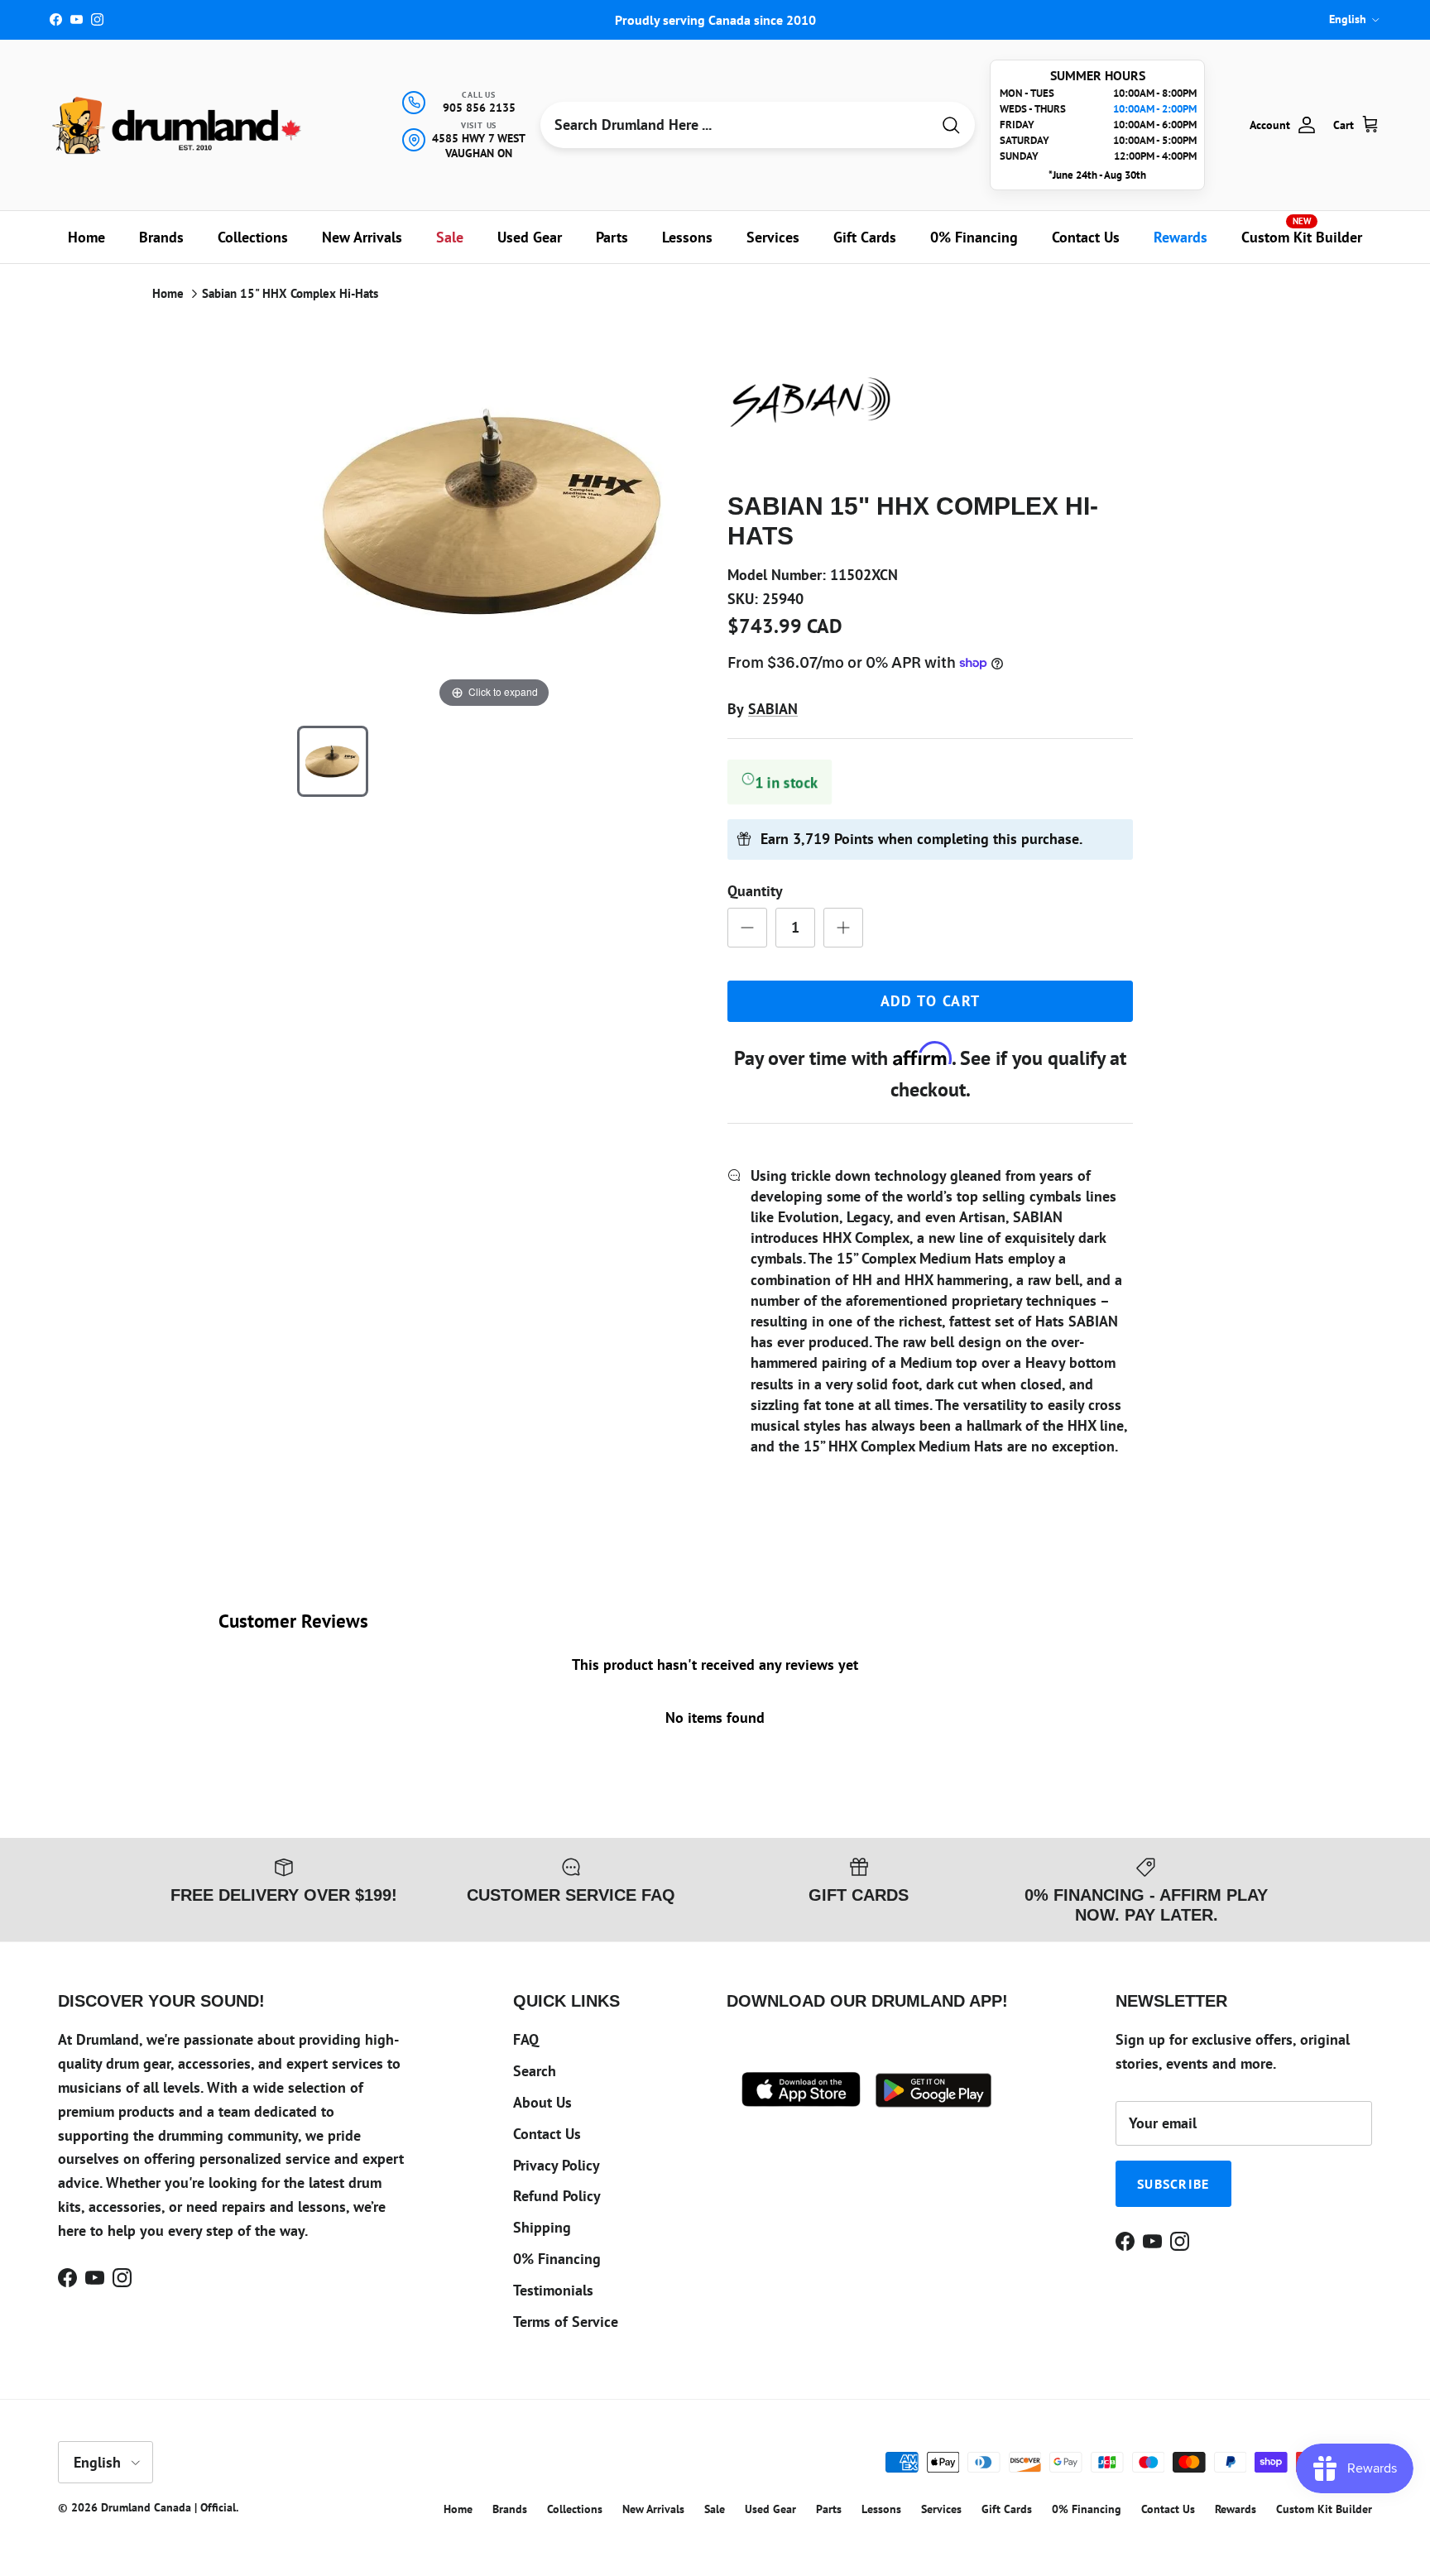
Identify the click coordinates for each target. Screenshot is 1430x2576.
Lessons (687, 237)
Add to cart (931, 1001)
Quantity (755, 891)
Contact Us (1086, 237)
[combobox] (735, 125)
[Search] (951, 125)
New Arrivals (362, 237)
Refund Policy (557, 2196)
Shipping (542, 2227)
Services (773, 237)
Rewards (1180, 237)
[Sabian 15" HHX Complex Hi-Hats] (333, 761)
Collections (253, 237)
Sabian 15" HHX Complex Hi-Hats (290, 293)
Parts (612, 237)
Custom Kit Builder (1302, 231)
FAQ (526, 2039)
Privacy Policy (557, 2165)
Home (86, 237)
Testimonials (553, 2290)
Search (535, 2071)
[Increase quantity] (843, 928)
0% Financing (974, 237)
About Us (542, 2102)
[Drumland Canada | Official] (178, 125)
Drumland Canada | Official (168, 2507)
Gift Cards (865, 237)
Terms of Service (566, 2322)
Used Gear (530, 237)
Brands (161, 237)
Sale (450, 237)
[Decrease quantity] (747, 928)
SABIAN (773, 709)
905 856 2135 (479, 108)
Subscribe (1173, 2184)
